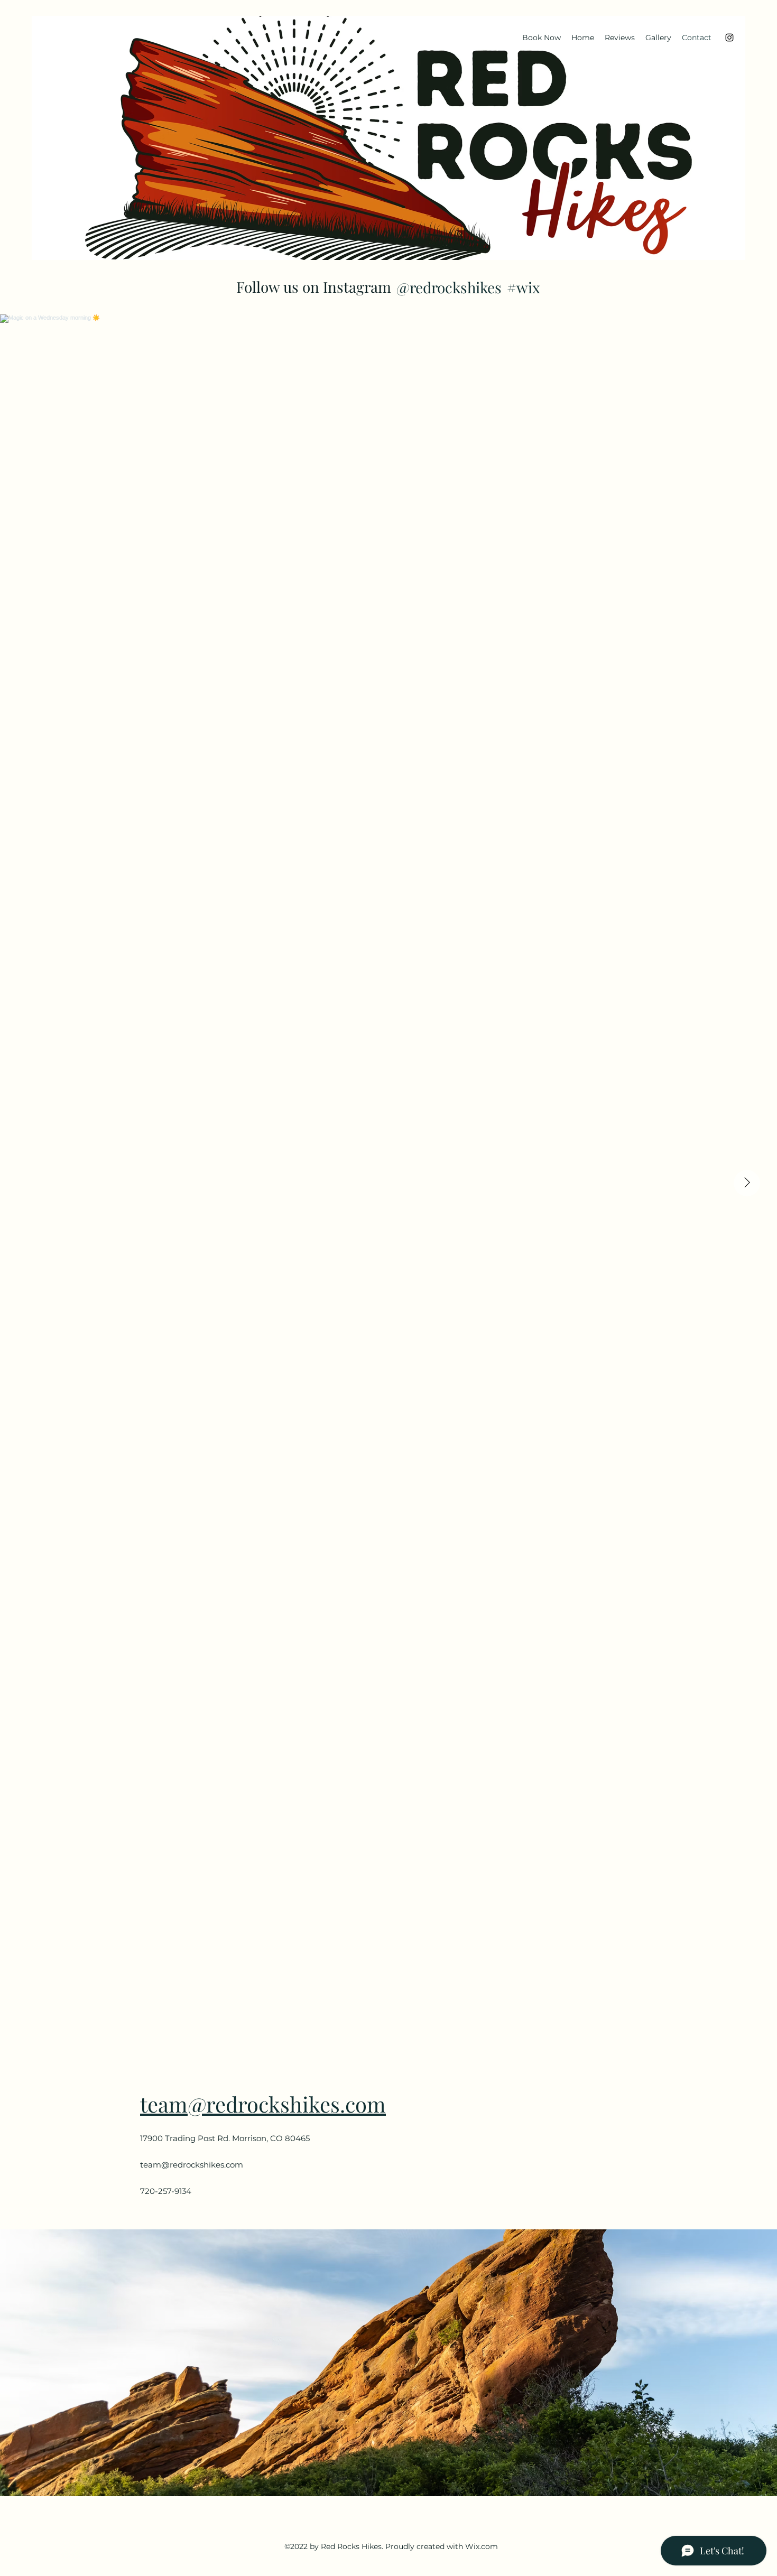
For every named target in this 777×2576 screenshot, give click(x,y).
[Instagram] (729, 38)
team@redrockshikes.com (263, 2104)
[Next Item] (747, 1183)
